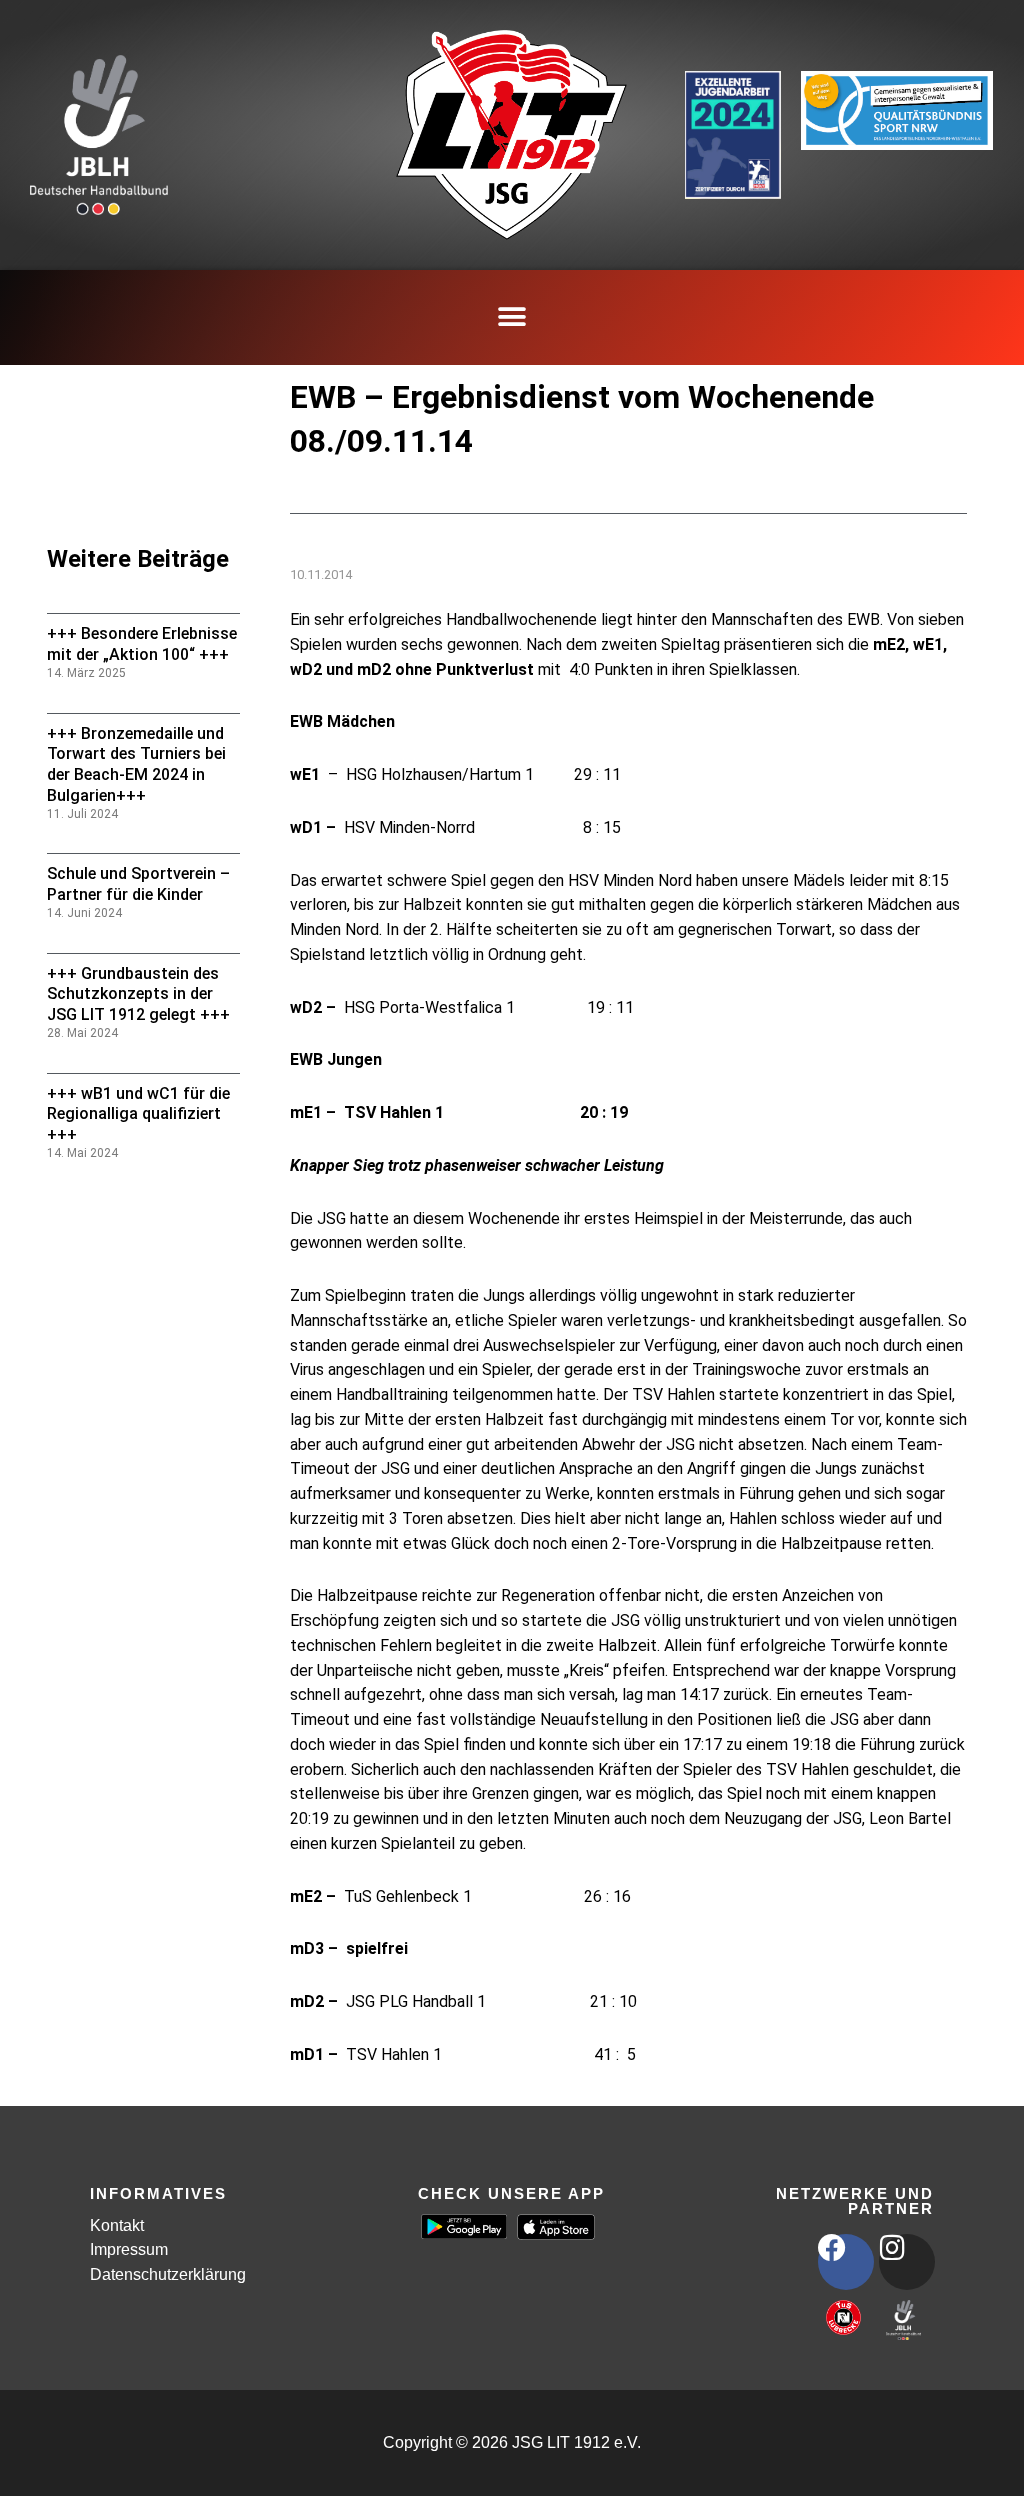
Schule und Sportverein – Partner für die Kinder (138, 884)
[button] (512, 317)
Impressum (129, 2249)
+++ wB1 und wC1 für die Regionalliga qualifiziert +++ (138, 1114)
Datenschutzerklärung (168, 2274)
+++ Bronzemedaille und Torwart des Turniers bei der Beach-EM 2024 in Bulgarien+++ (136, 764)
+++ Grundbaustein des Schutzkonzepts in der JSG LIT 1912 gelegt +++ (138, 994)
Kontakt (117, 2225)
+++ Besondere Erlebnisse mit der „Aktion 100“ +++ (142, 644)
